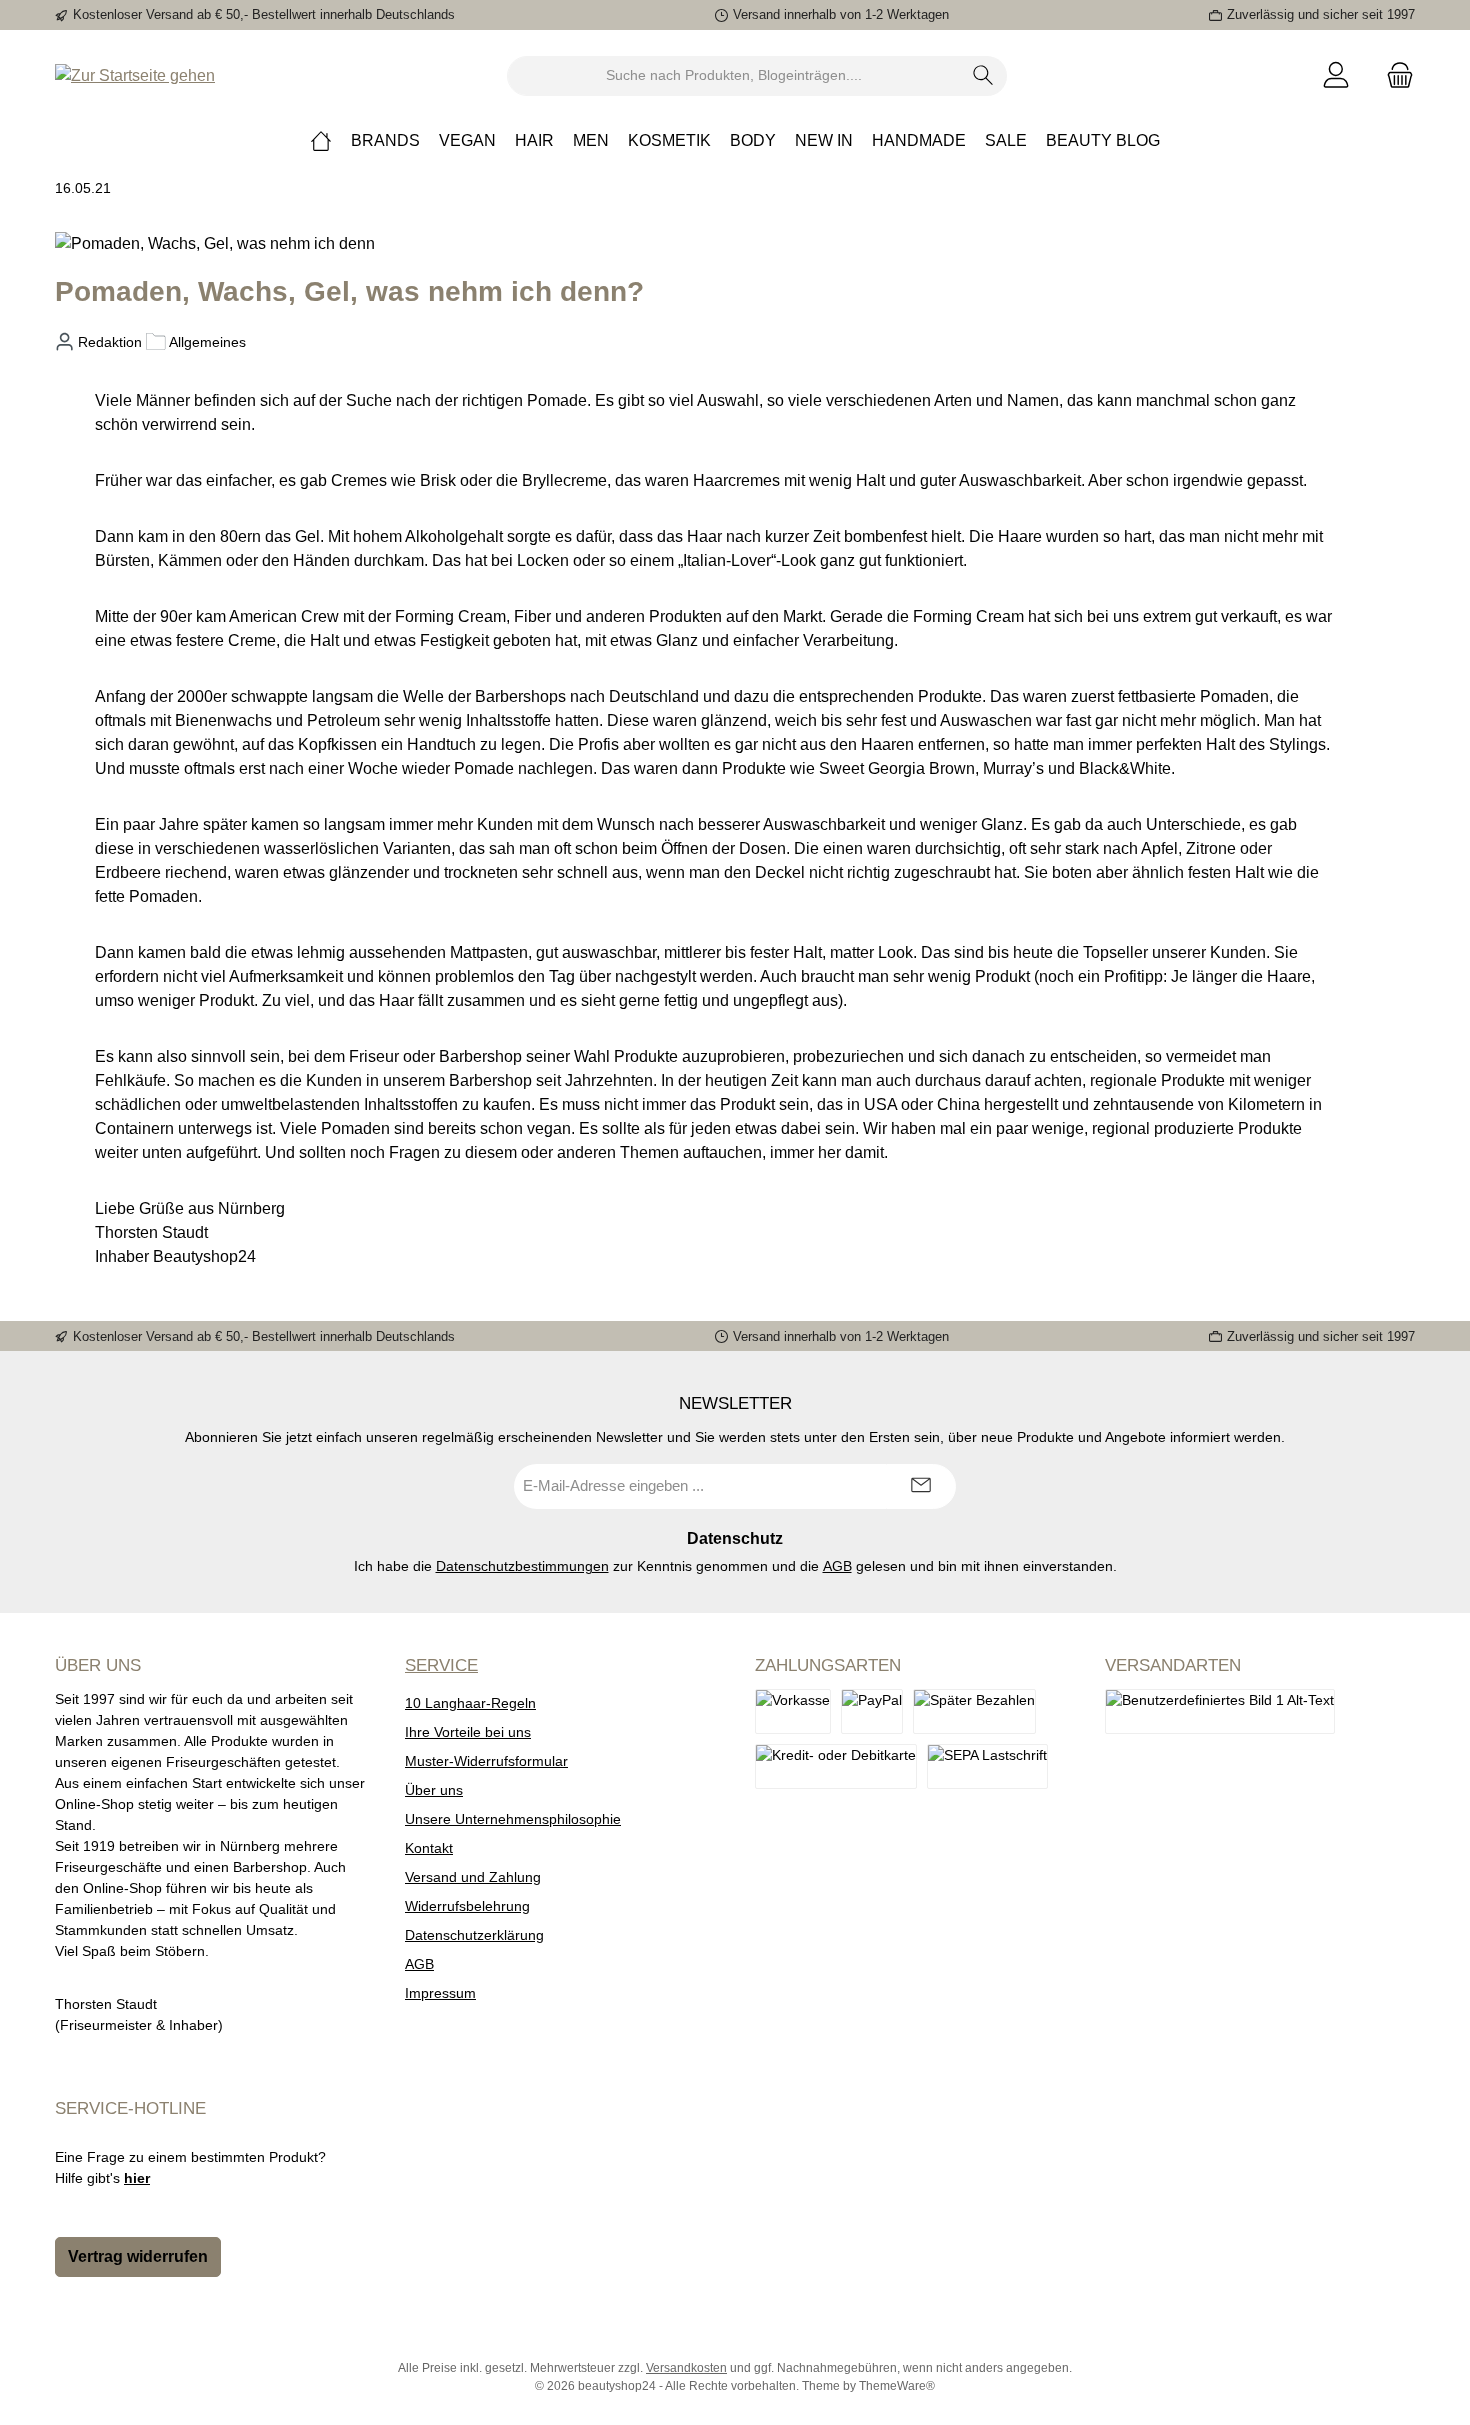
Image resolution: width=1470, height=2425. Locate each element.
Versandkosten (686, 2368)
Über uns (434, 1790)
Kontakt (429, 1848)
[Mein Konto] (1336, 75)
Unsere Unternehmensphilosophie (513, 1819)
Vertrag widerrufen (138, 2256)
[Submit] (921, 1486)
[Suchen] (983, 76)
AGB (837, 1566)
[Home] (321, 141)
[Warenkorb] (1394, 75)
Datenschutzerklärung (474, 1935)
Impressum (440, 1993)
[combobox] (734, 76)
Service (441, 1665)
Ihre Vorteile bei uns (468, 1732)
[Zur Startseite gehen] (135, 75)
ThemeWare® (897, 2386)
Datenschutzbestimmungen (522, 1566)
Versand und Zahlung (473, 1877)
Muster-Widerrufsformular (486, 1761)
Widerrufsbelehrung (467, 1906)
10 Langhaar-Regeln (470, 1703)
